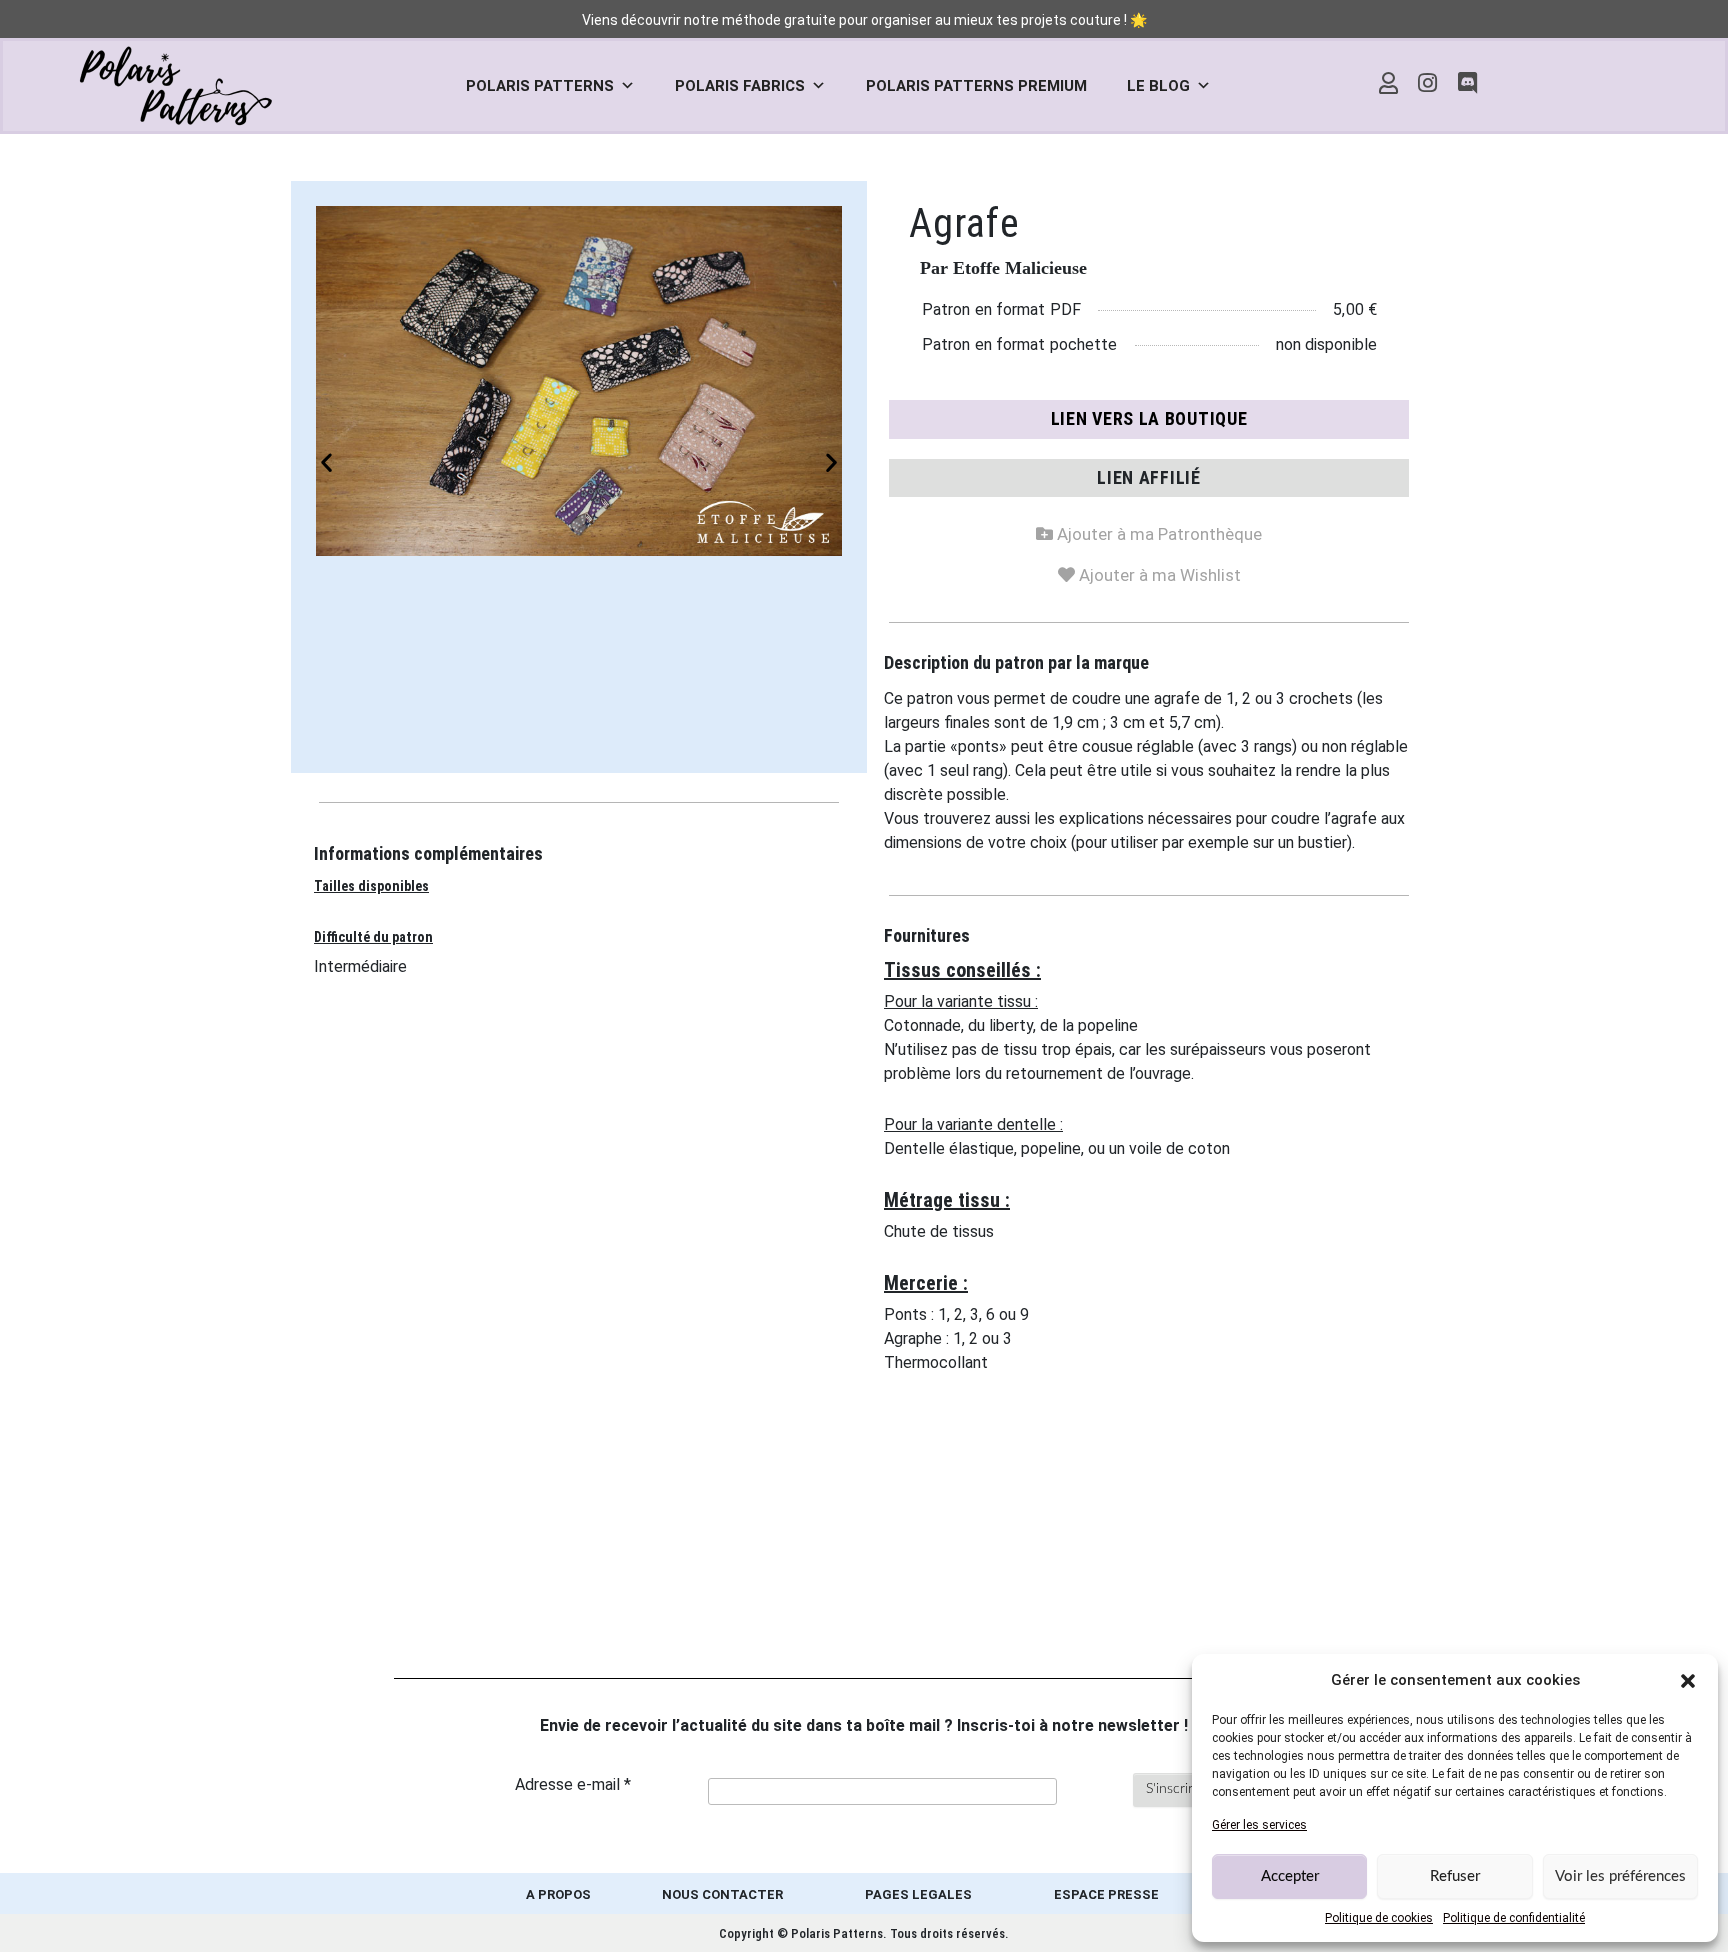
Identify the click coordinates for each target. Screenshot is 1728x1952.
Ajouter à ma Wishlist (1149, 571)
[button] (1688, 1680)
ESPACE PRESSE (1106, 1894)
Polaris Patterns (540, 86)
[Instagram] (1428, 83)
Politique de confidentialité (1514, 1918)
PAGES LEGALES (918, 1894)
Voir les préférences (1620, 1876)
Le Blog (1158, 86)
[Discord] (1468, 83)
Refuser (1455, 1876)
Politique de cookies (1379, 1918)
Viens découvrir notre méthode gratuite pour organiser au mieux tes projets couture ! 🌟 (864, 20)
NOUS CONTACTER (722, 1894)
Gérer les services (1259, 1825)
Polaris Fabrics (740, 86)
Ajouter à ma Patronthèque (1149, 530)
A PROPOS (558, 1894)
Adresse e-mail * (573, 1784)
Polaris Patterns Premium (976, 86)
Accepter (1290, 1876)
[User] (1388, 83)
